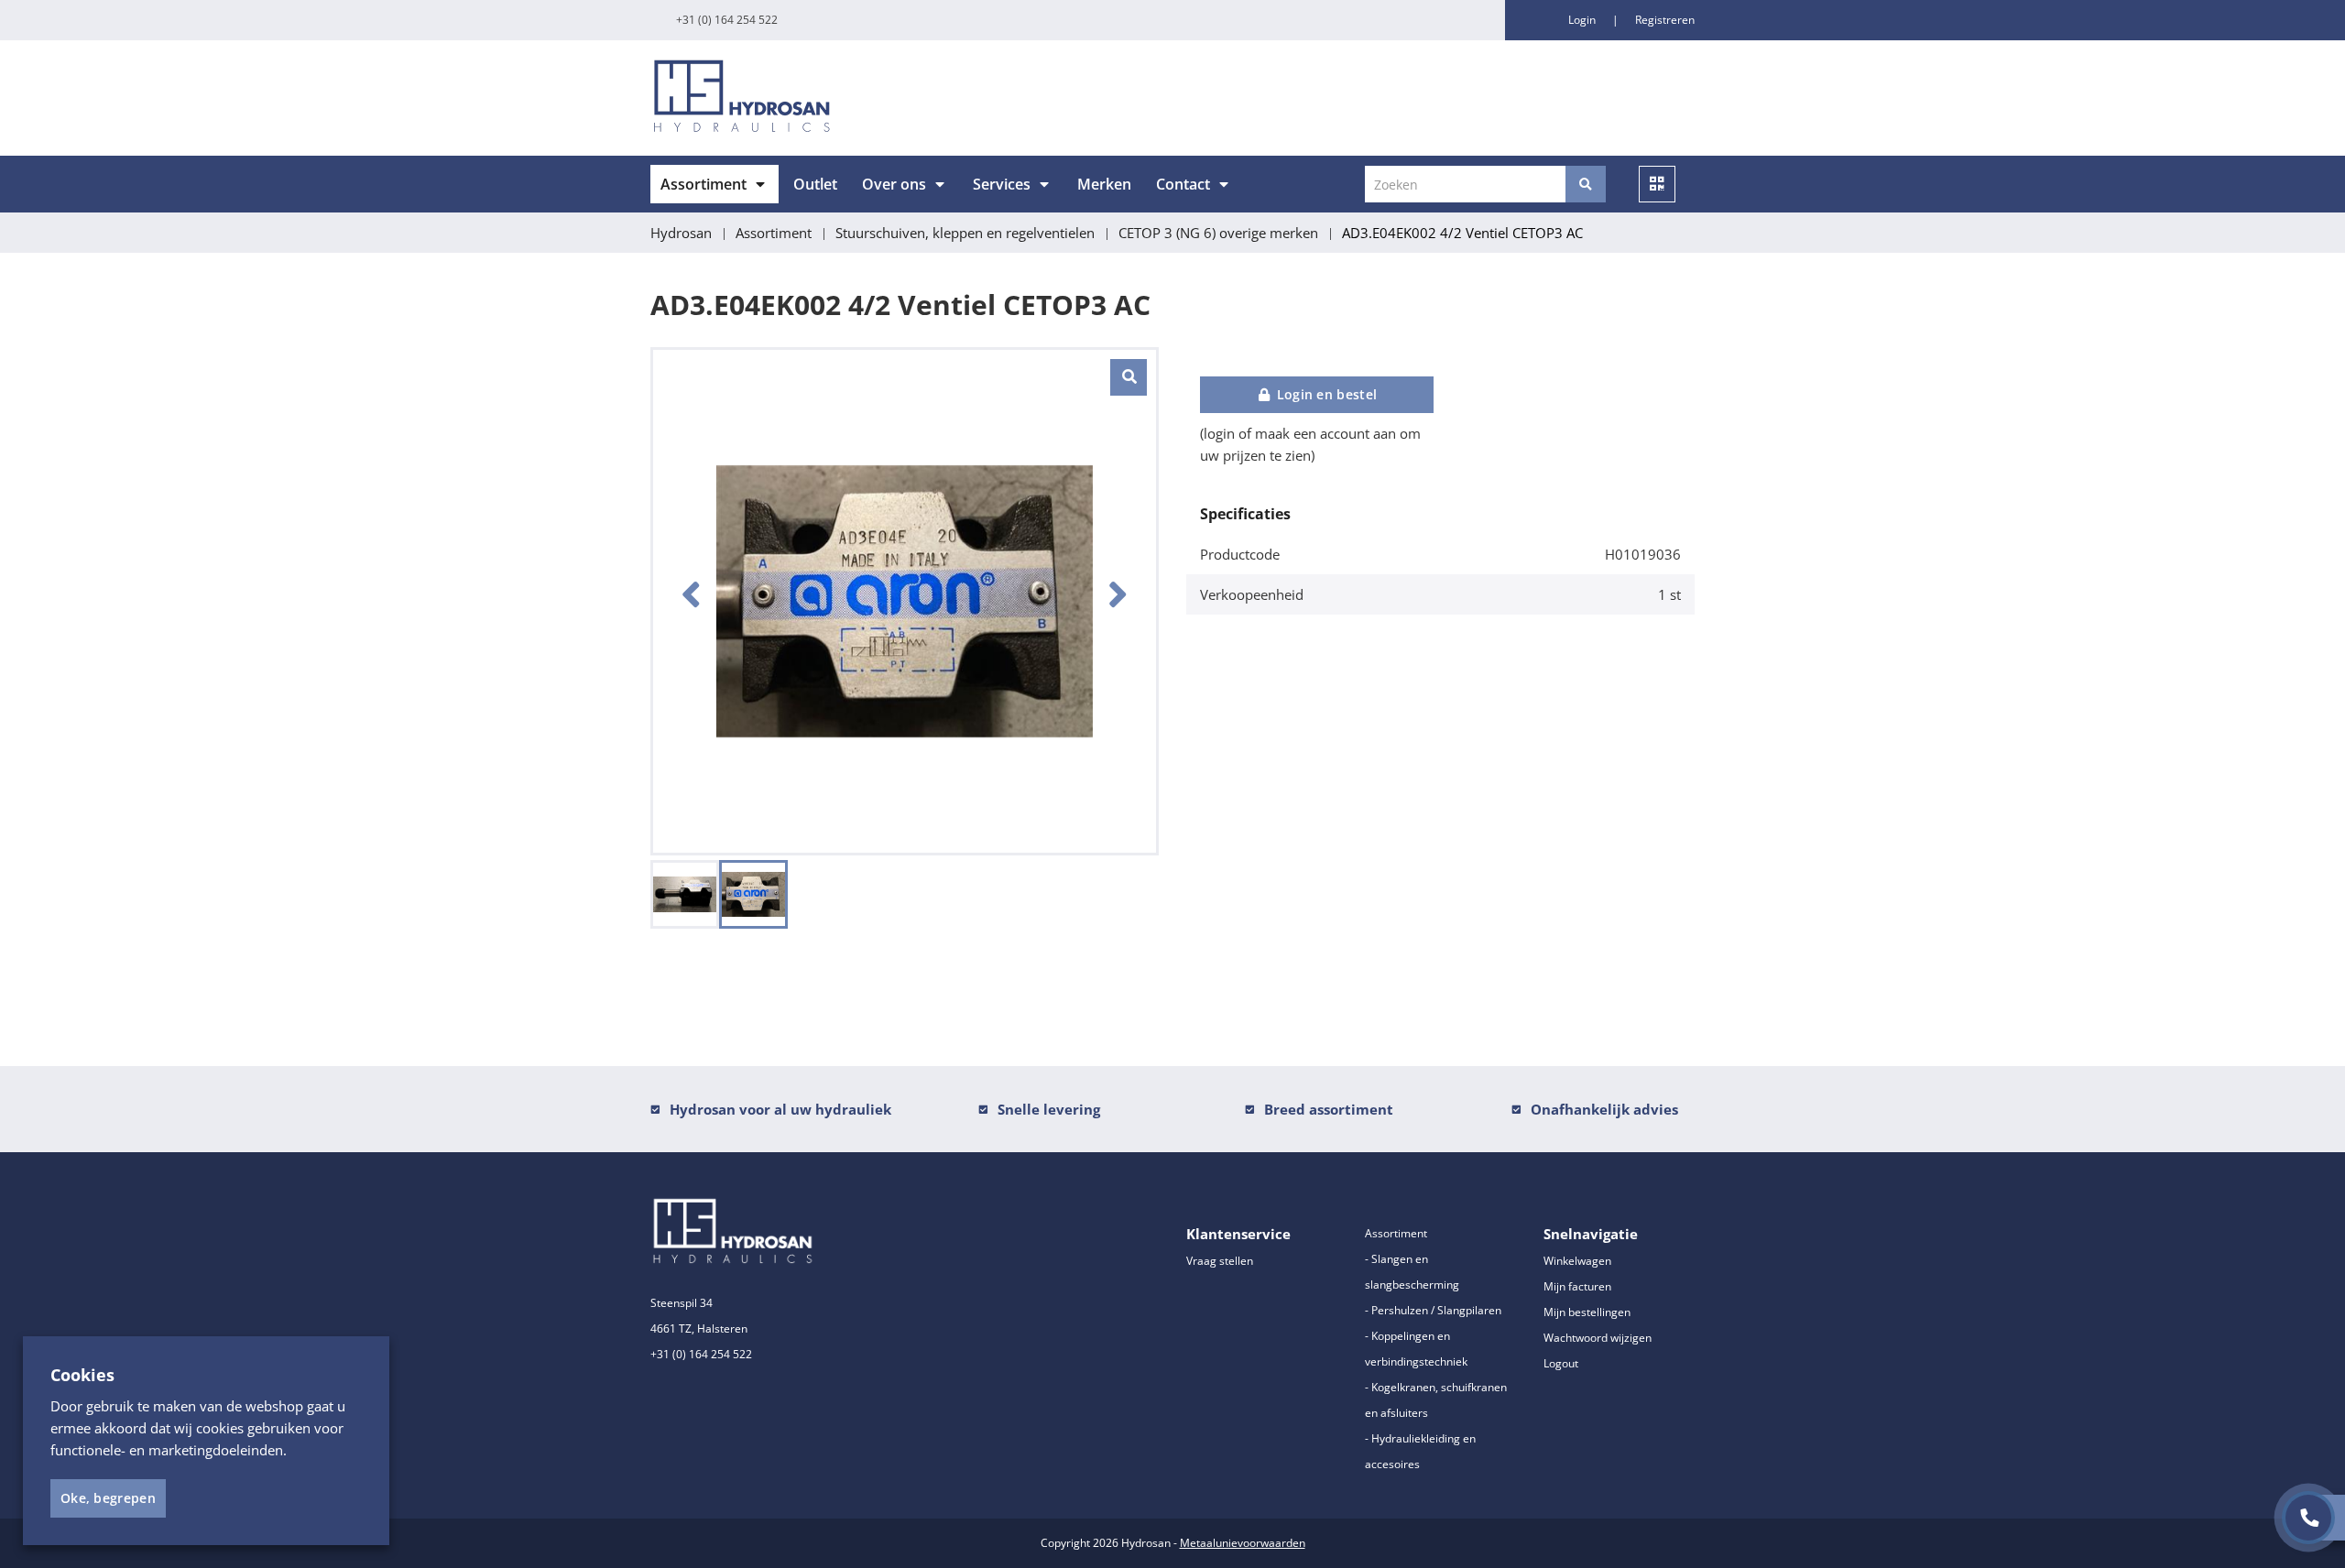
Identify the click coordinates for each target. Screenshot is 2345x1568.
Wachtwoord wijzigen (1598, 1338)
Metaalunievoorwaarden (1243, 1543)
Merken (1104, 184)
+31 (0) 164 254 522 (727, 20)
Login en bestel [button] (1325, 394)
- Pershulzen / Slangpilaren (1433, 1310)
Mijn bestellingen (1587, 1312)
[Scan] (1657, 184)
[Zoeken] (1586, 184)
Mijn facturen (1577, 1286)
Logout (1561, 1363)
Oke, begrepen (108, 1498)
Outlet (815, 184)
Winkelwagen (1577, 1261)
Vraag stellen (1220, 1261)
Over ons (894, 184)
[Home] (905, 98)
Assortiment (703, 184)
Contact (1183, 184)
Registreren (1665, 20)
